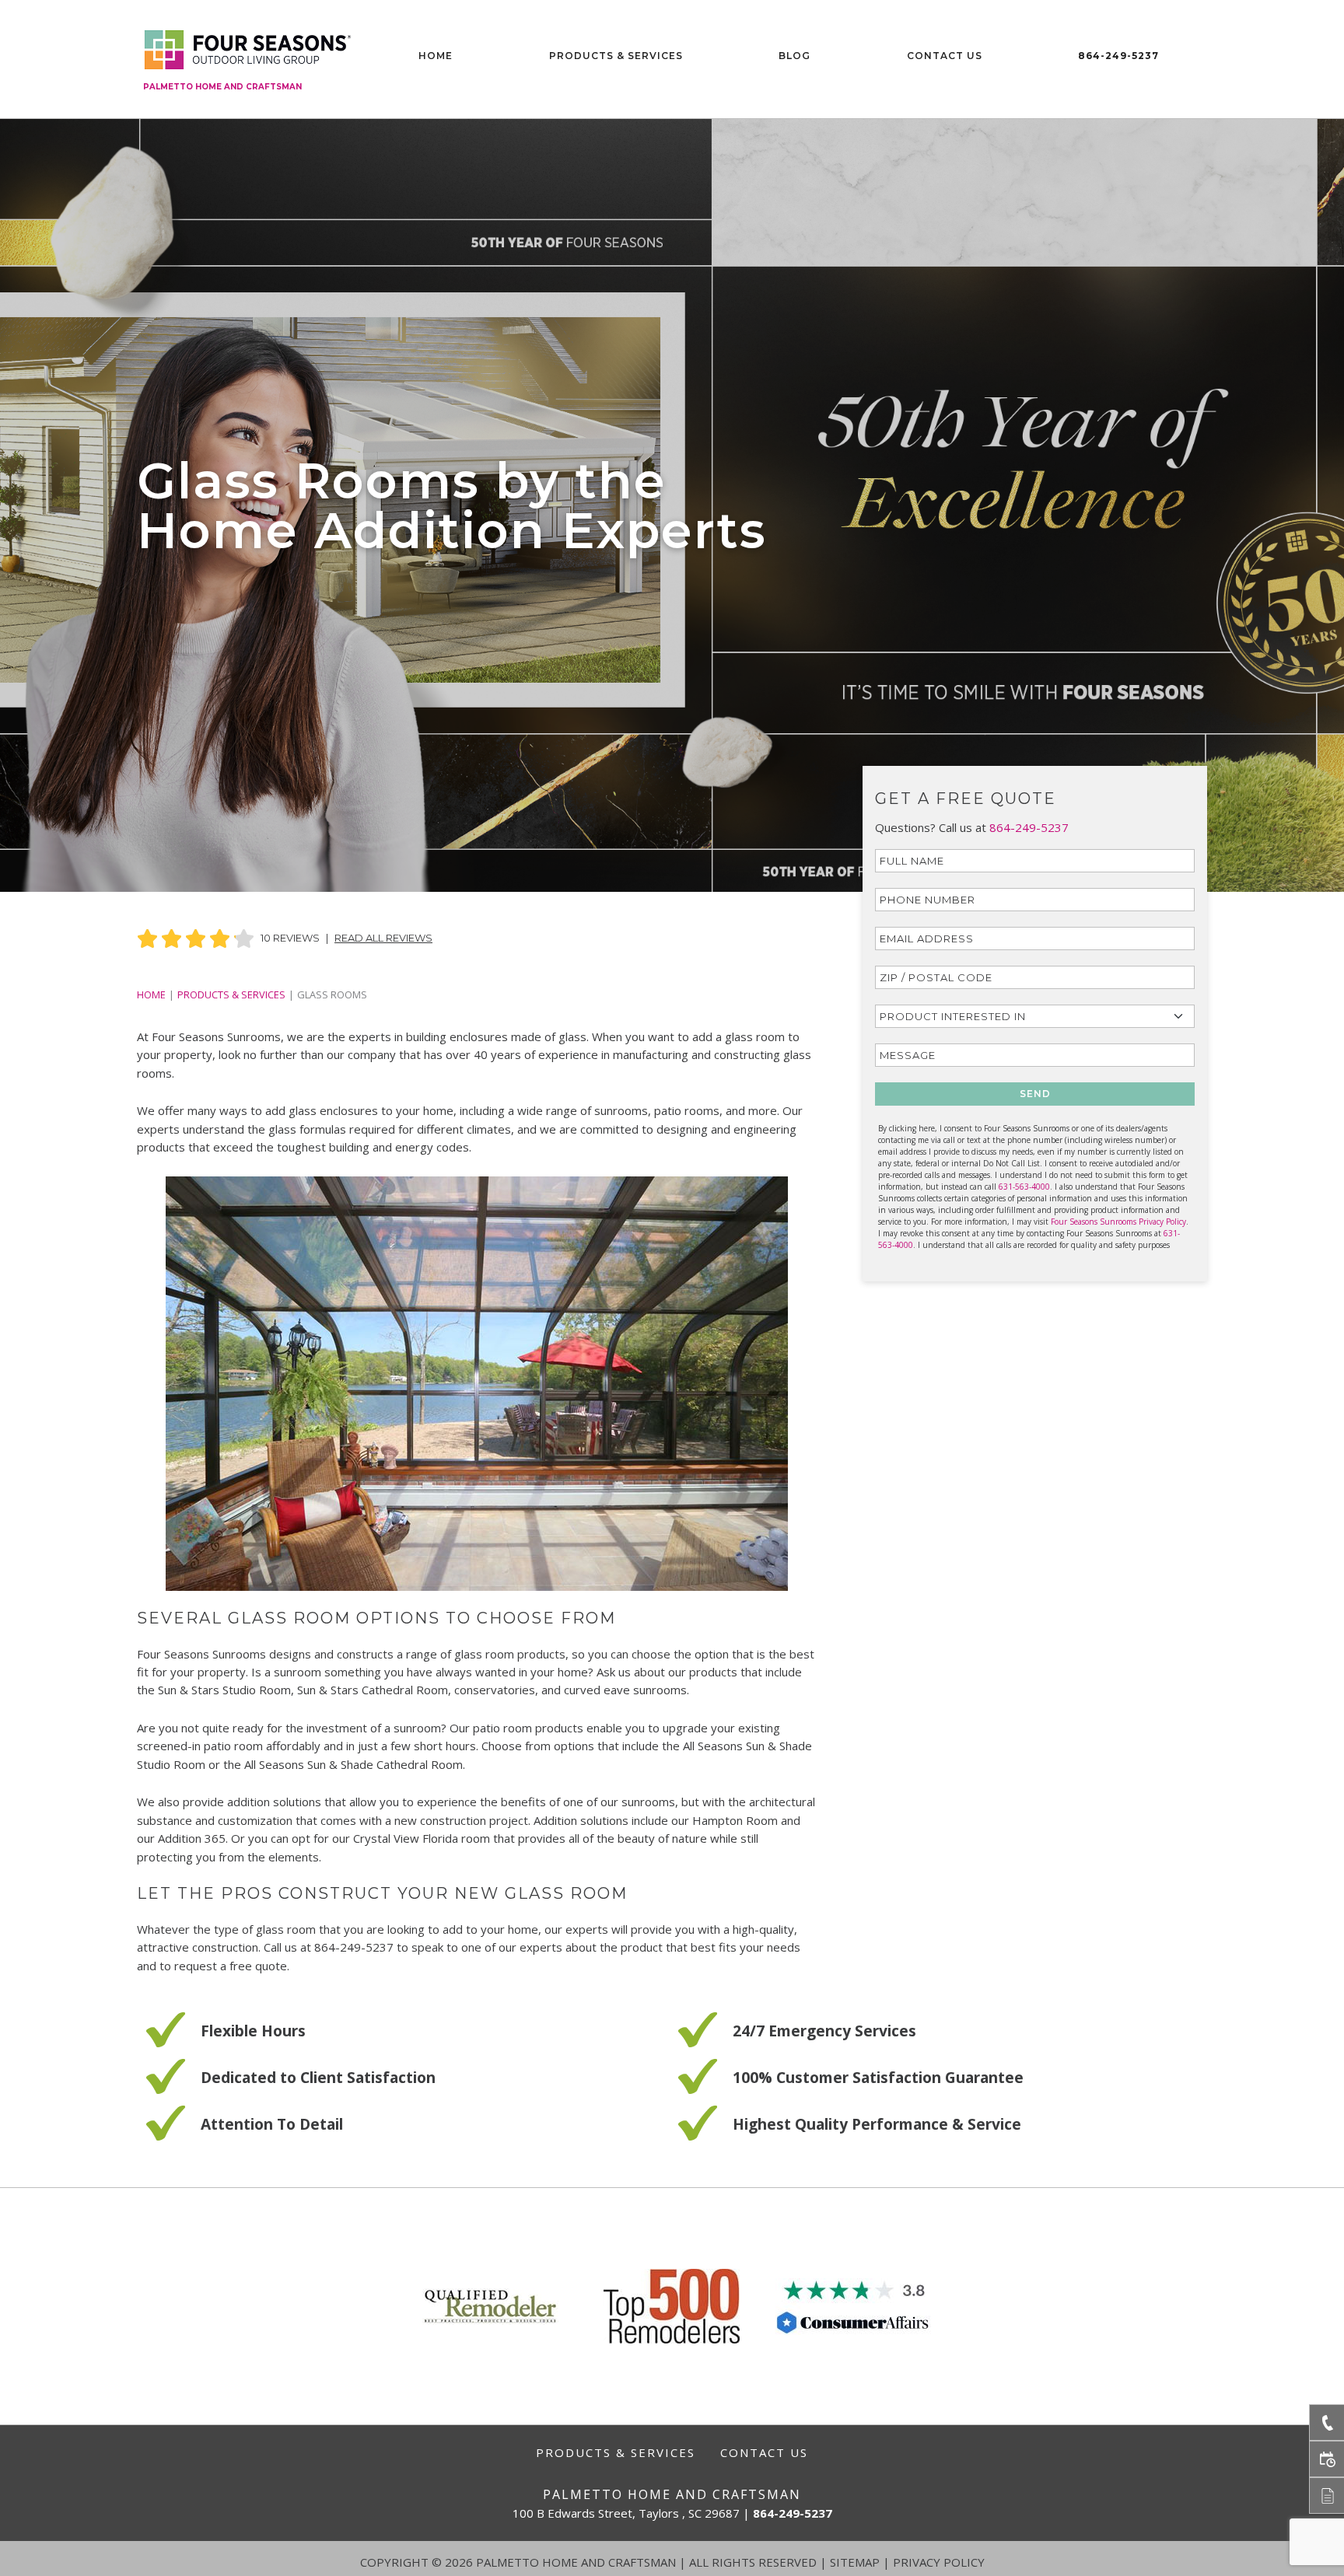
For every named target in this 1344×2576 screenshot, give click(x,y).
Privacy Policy (939, 2562)
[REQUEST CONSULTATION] (1326, 2459)
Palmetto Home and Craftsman (222, 87)
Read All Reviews (383, 938)
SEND (1035, 1094)
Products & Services (616, 56)
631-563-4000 (1024, 1187)
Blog (794, 56)
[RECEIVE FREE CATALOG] (1326, 2496)
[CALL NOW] (1326, 2422)
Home (436, 56)
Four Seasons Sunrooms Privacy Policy (1118, 1222)
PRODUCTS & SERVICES (231, 994)
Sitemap (855, 2562)
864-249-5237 (1118, 56)
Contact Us (945, 56)
